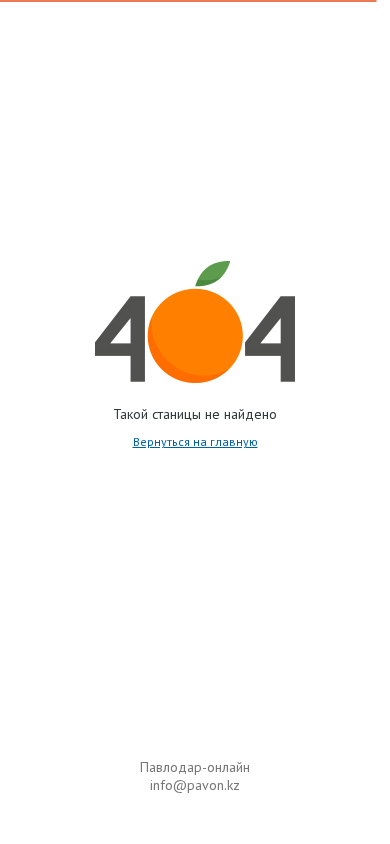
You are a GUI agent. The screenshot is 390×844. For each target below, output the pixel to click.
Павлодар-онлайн (195, 767)
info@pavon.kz (195, 785)
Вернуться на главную (195, 441)
